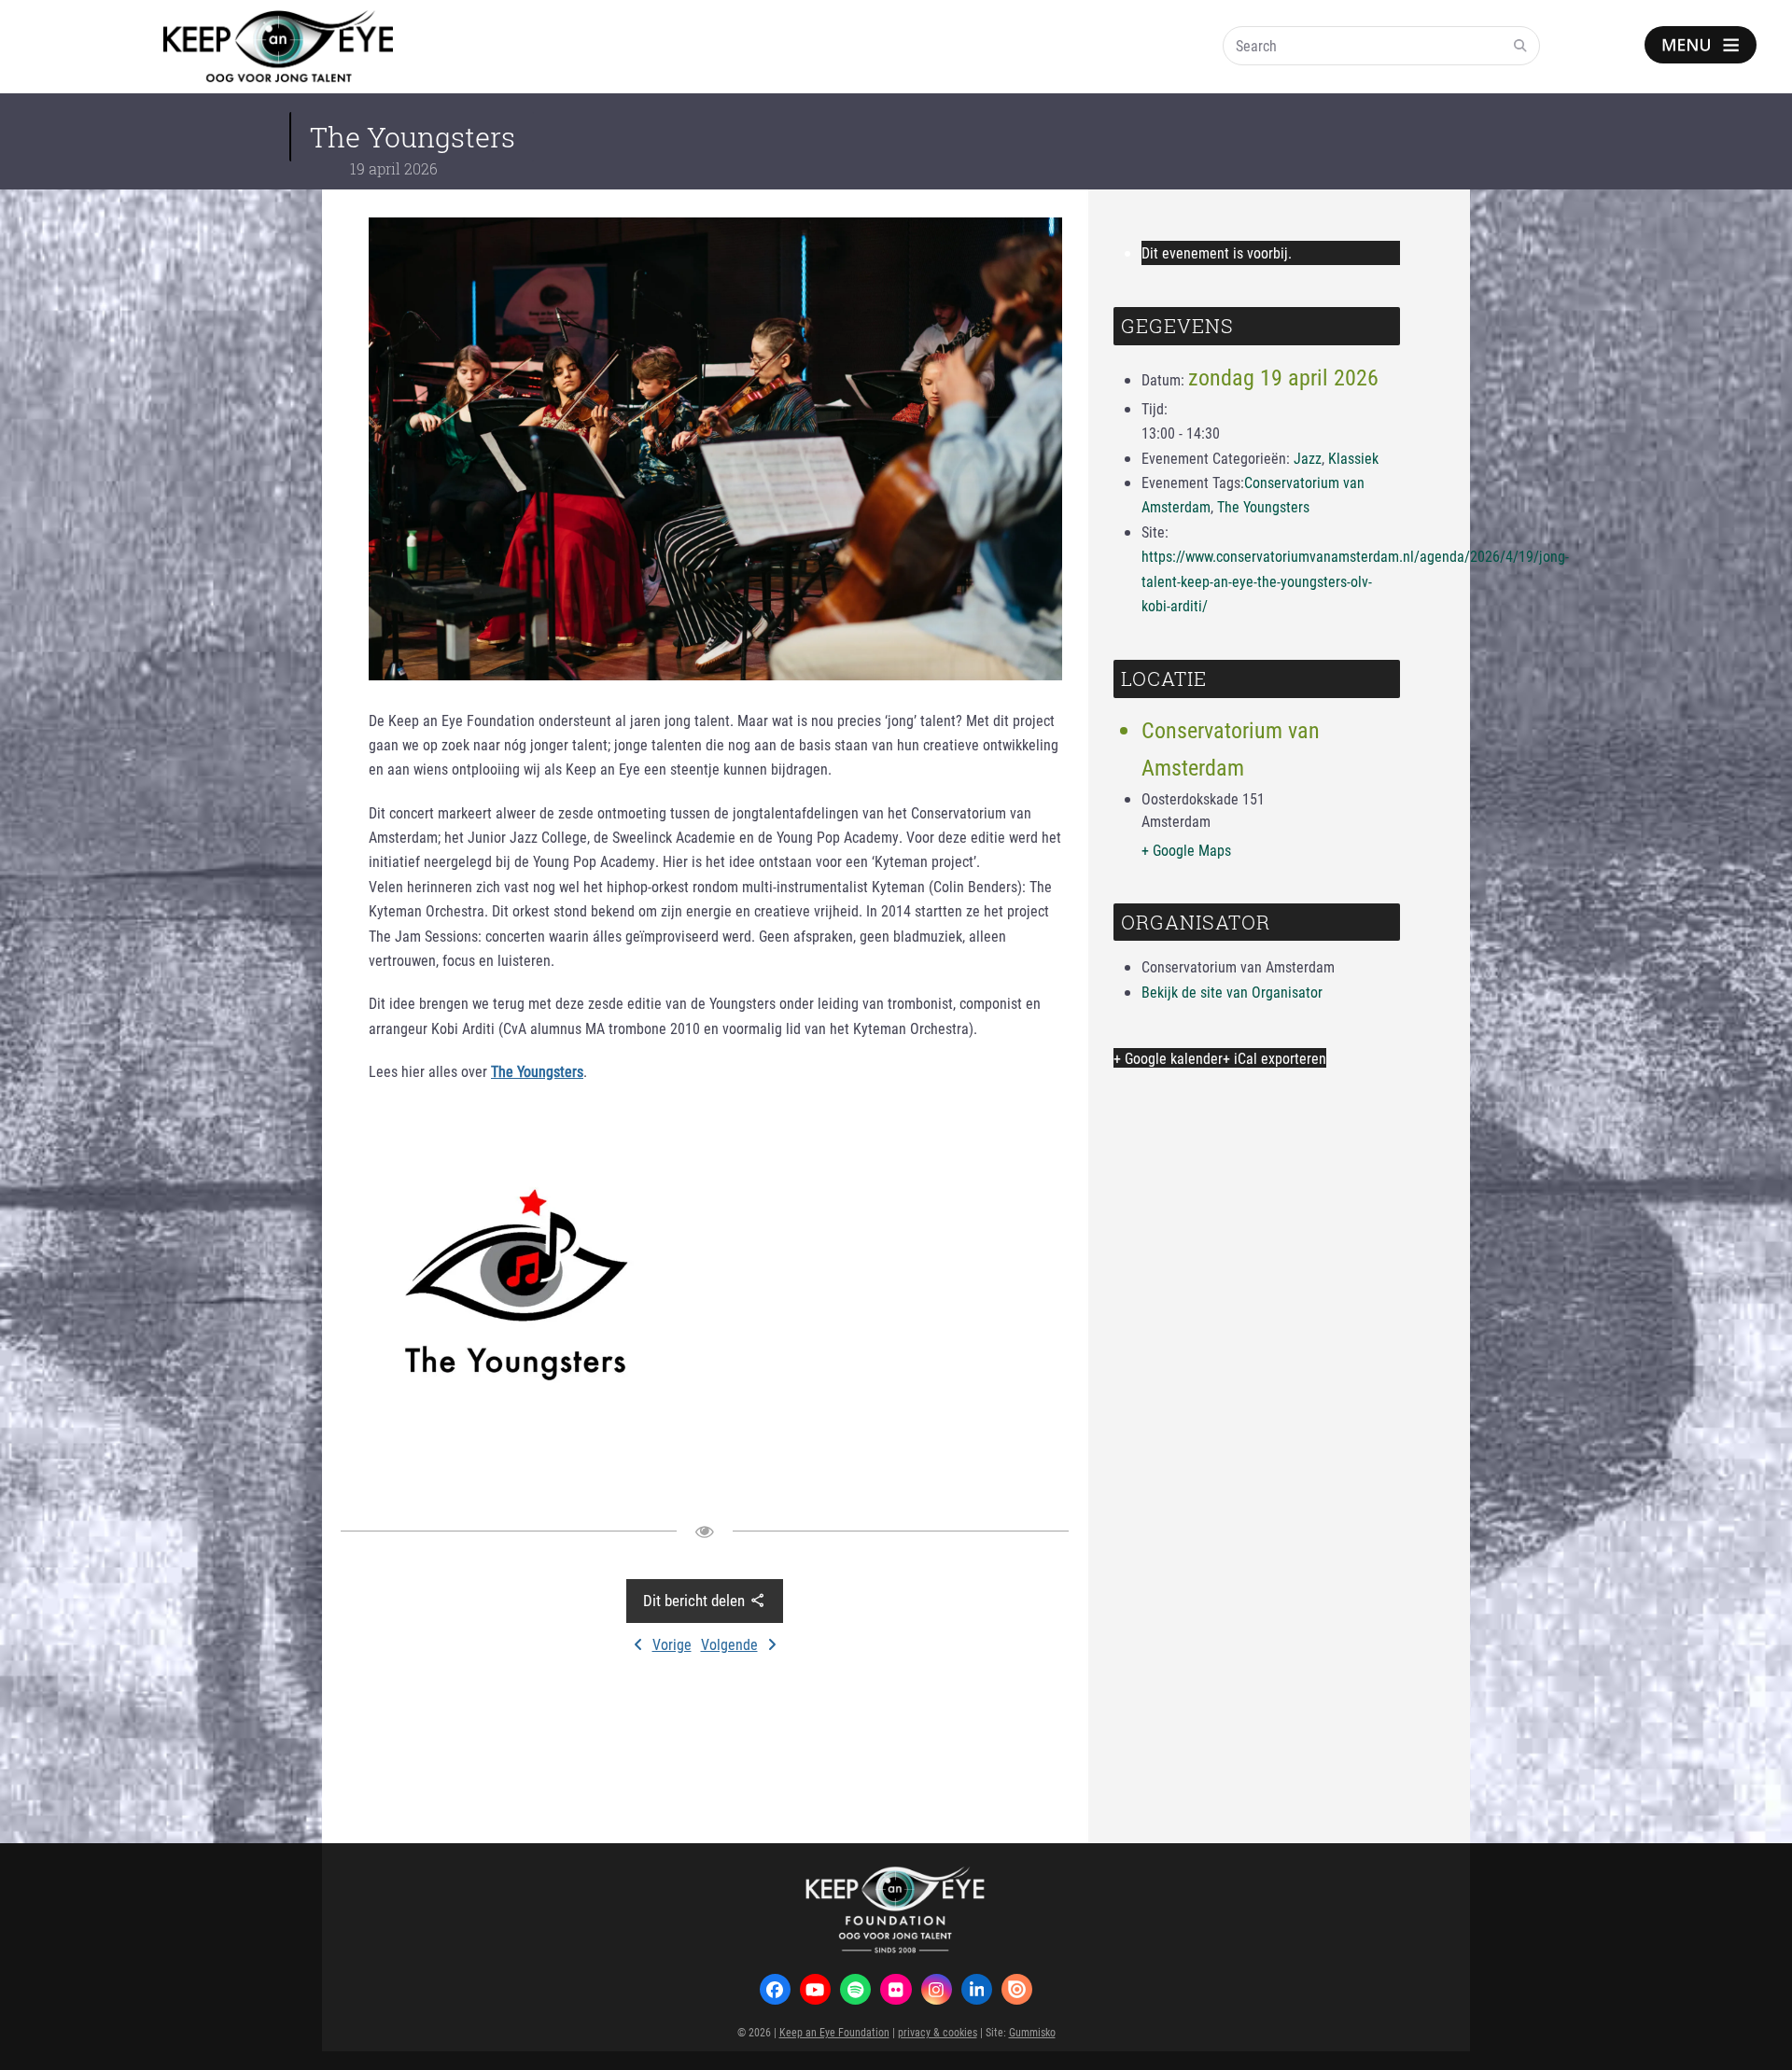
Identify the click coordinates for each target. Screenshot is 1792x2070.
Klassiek (1353, 458)
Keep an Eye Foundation (834, 2032)
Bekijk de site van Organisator (1232, 992)
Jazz (1308, 458)
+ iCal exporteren (1274, 1058)
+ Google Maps (1186, 850)
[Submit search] (1520, 46)
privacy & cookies (938, 2032)
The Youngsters (1263, 506)
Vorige (672, 1644)
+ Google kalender (1168, 1058)
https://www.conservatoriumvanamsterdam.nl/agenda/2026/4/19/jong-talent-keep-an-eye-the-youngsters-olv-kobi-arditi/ (1355, 580)
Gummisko (1032, 2032)
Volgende (729, 1644)
